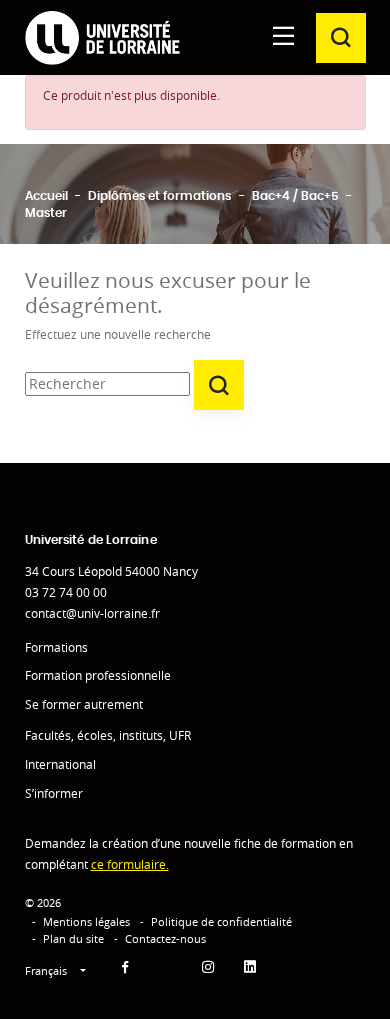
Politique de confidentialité (221, 921)
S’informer (54, 793)
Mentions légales (86, 921)
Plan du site (73, 938)
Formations (56, 647)
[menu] (284, 37)
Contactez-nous (165, 938)
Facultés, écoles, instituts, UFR (108, 735)
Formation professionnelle (98, 675)
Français (47, 970)
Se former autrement (84, 704)
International (60, 764)
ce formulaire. (130, 864)
